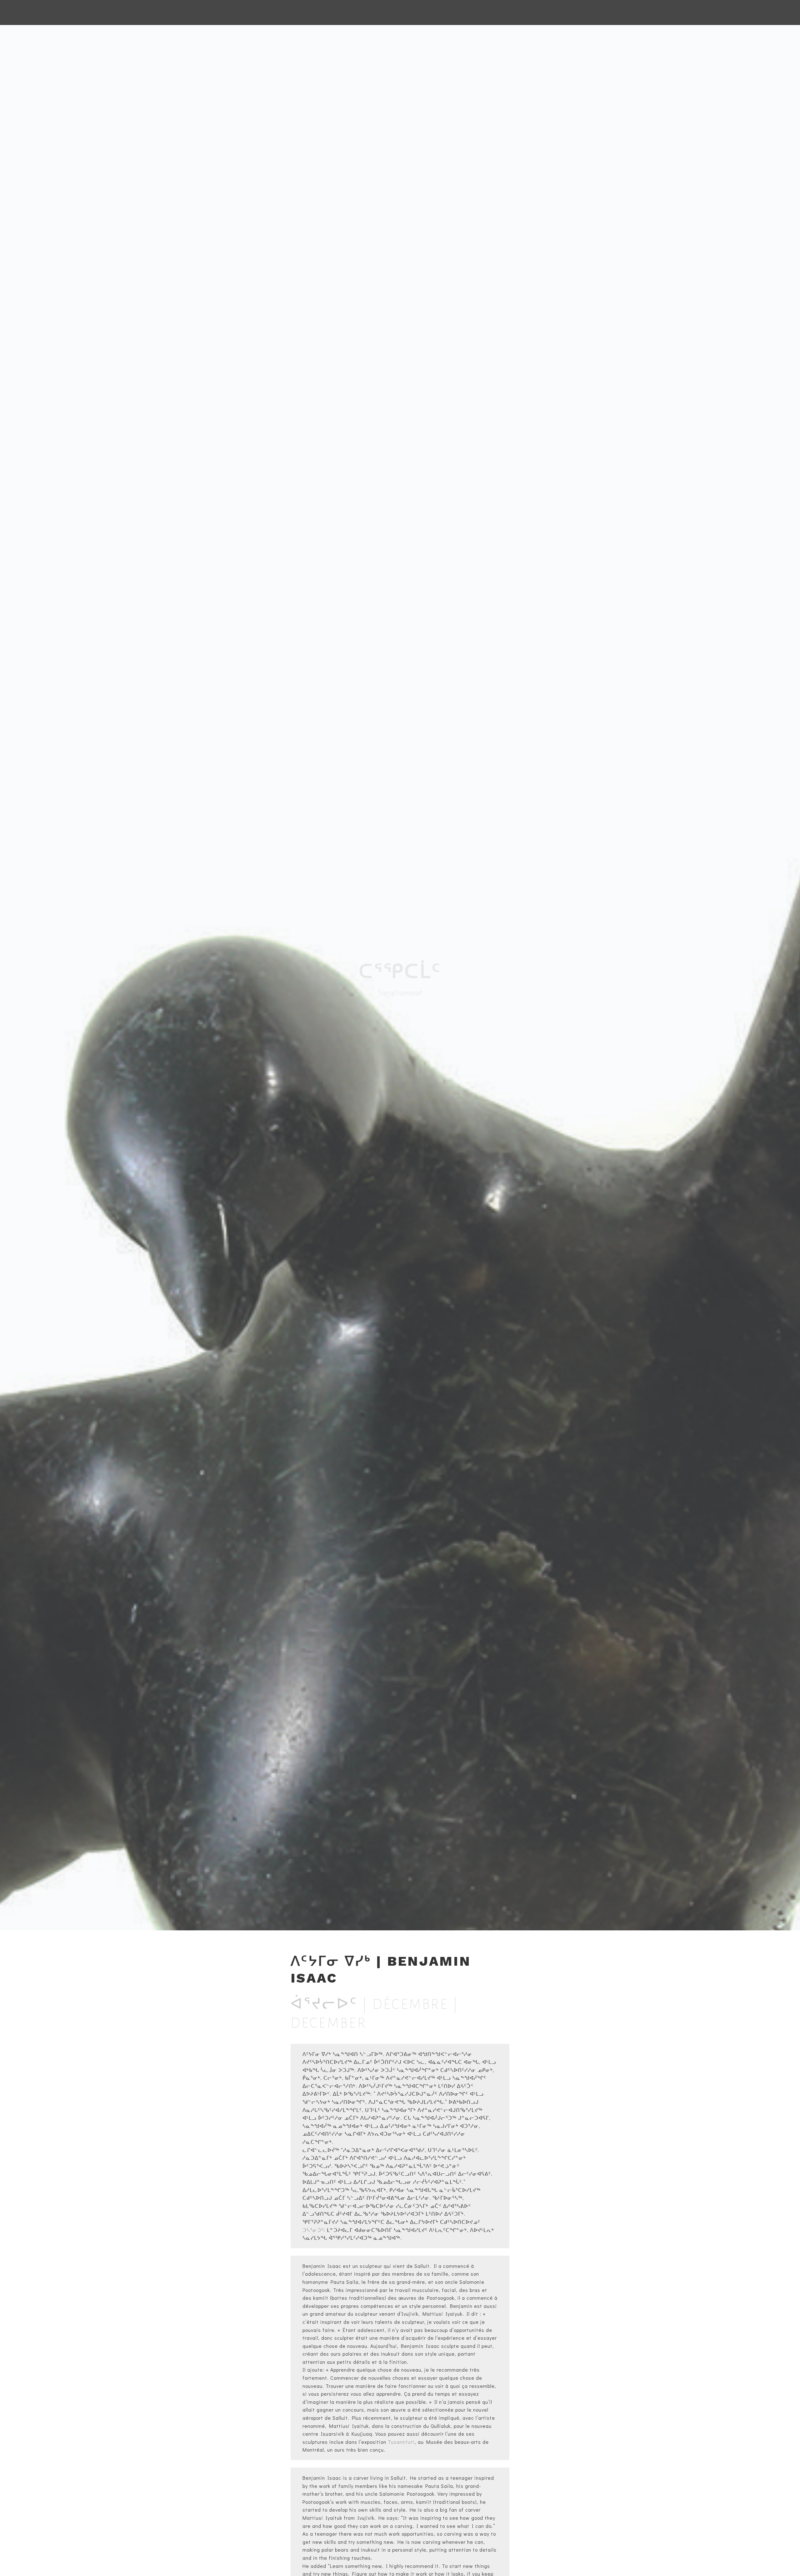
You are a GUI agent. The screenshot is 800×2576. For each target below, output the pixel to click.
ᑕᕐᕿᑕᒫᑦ (400, 971)
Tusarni (397, 2442)
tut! (410, 2442)
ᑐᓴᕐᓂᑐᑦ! (314, 2230)
